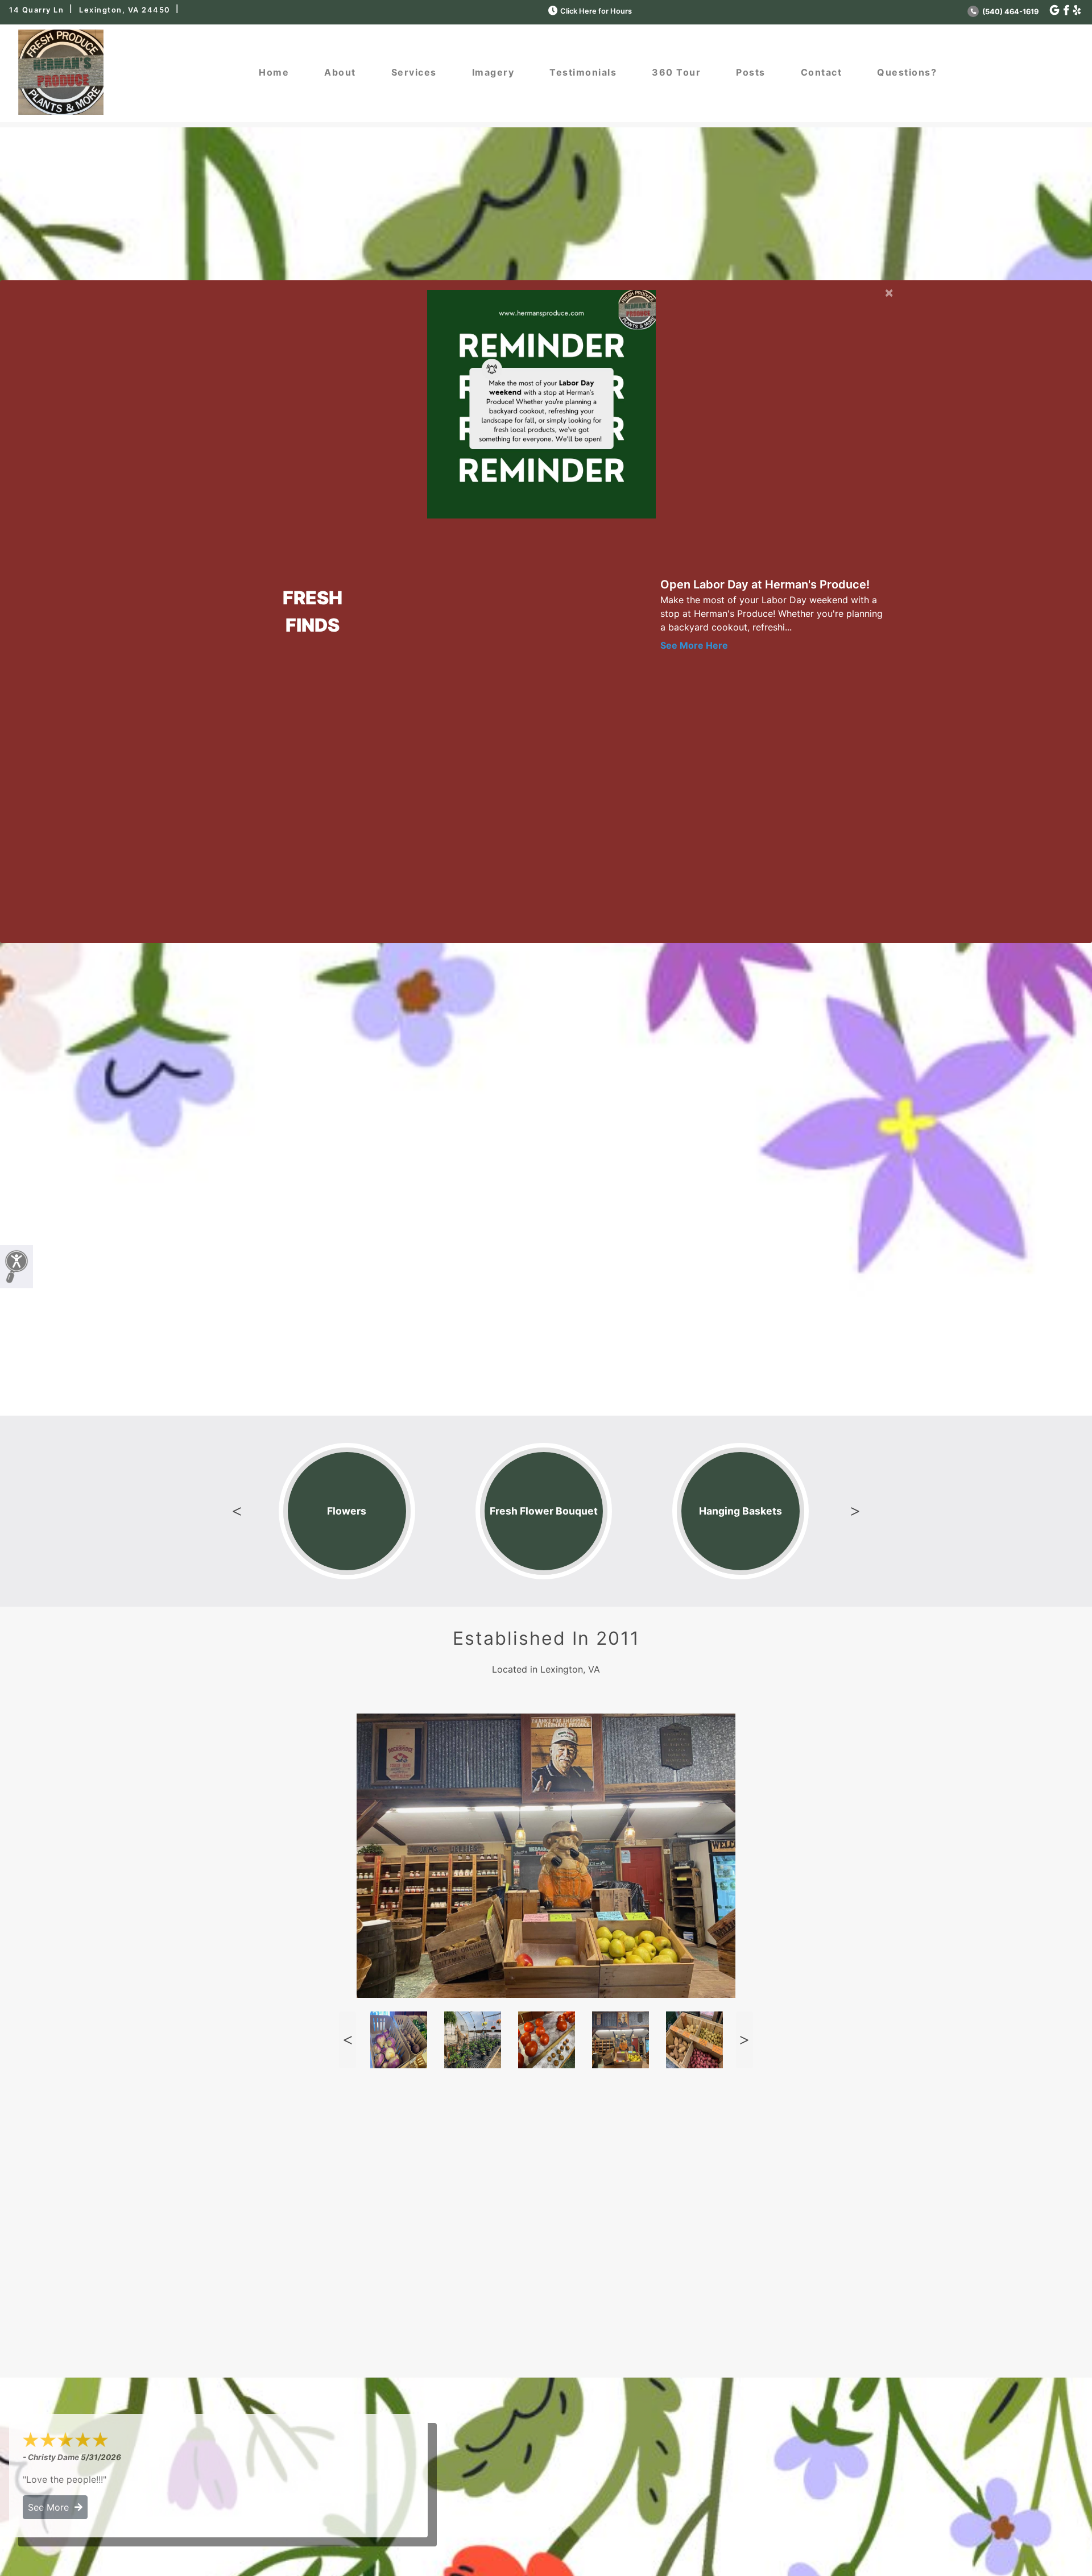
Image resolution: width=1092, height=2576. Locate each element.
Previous (237, 1511)
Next (855, 1511)
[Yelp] (1077, 11)
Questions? (907, 72)
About (340, 72)
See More (51, 2507)
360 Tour (676, 72)
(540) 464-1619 (1010, 12)
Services (414, 72)
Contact (822, 72)
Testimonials (583, 72)
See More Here (694, 645)
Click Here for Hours (596, 11)
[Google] (1054, 11)
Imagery (493, 72)
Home (274, 72)
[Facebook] (1066, 11)
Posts (751, 72)
